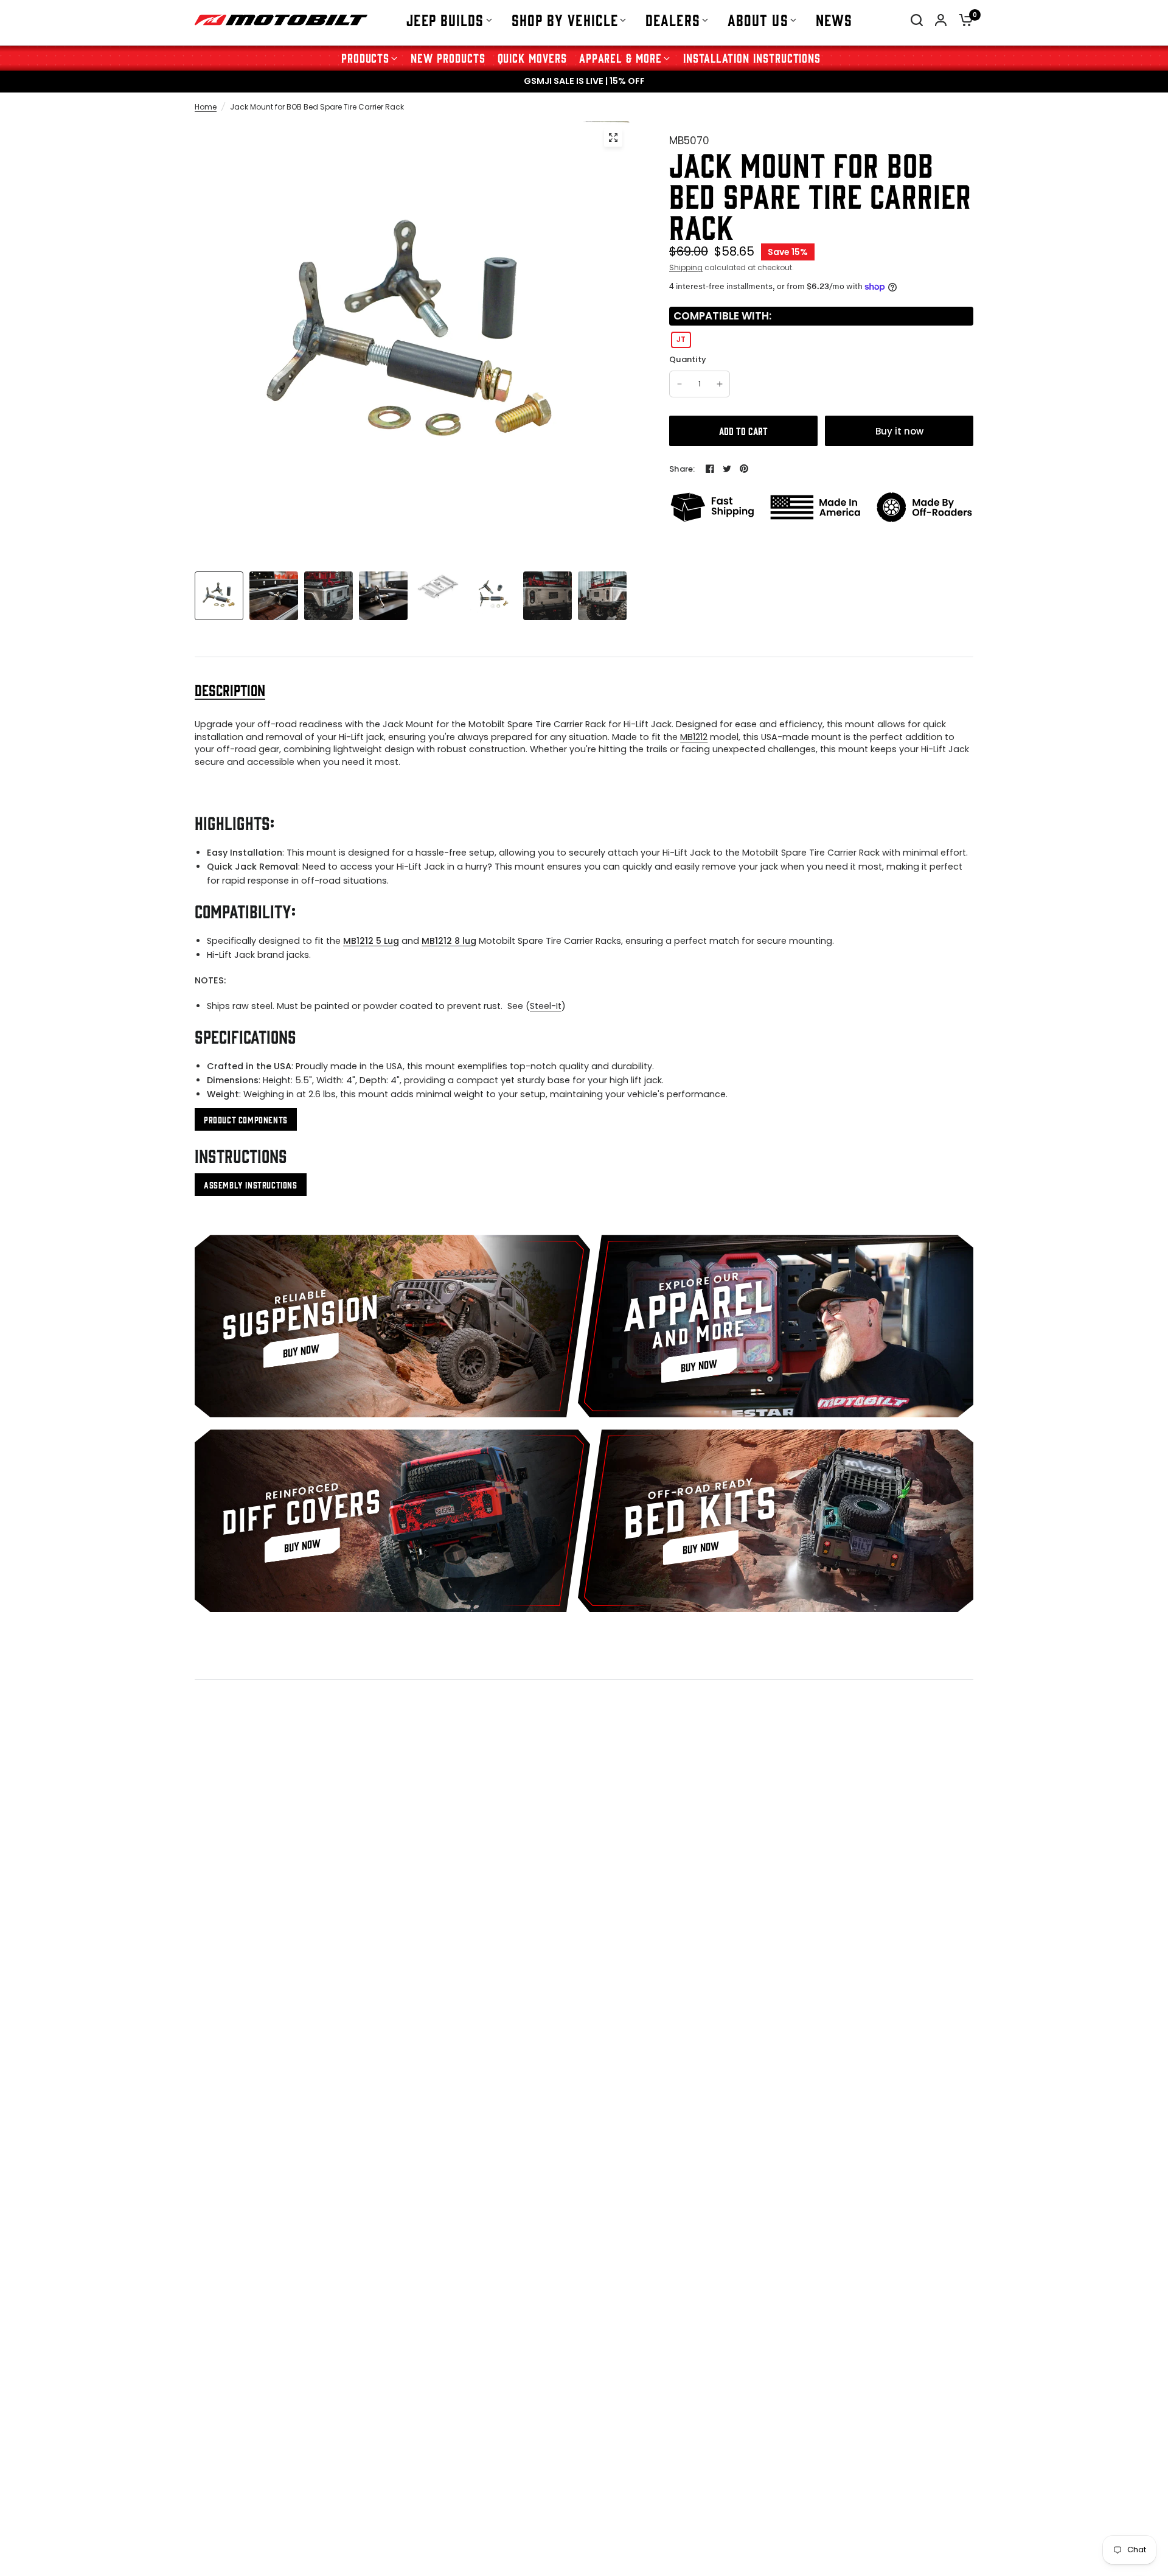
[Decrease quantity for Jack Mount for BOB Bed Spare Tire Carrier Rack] (680, 384)
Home (206, 107)
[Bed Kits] (776, 1521)
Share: (682, 469)
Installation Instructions (752, 58)
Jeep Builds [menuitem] (445, 19)
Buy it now (899, 431)
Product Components (246, 1119)
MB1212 (694, 737)
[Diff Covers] (392, 1521)
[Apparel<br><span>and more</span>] (776, 1326)
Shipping (686, 267)
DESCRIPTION (230, 690)
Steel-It (546, 1006)
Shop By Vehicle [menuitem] (565, 19)
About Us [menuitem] (758, 19)
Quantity (688, 360)
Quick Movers (532, 58)
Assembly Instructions (251, 1185)
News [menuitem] (834, 19)
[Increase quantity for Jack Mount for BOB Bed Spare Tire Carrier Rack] (720, 384)
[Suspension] (392, 1326)
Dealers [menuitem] (673, 19)
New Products (448, 58)
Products (366, 58)
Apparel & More (620, 58)
